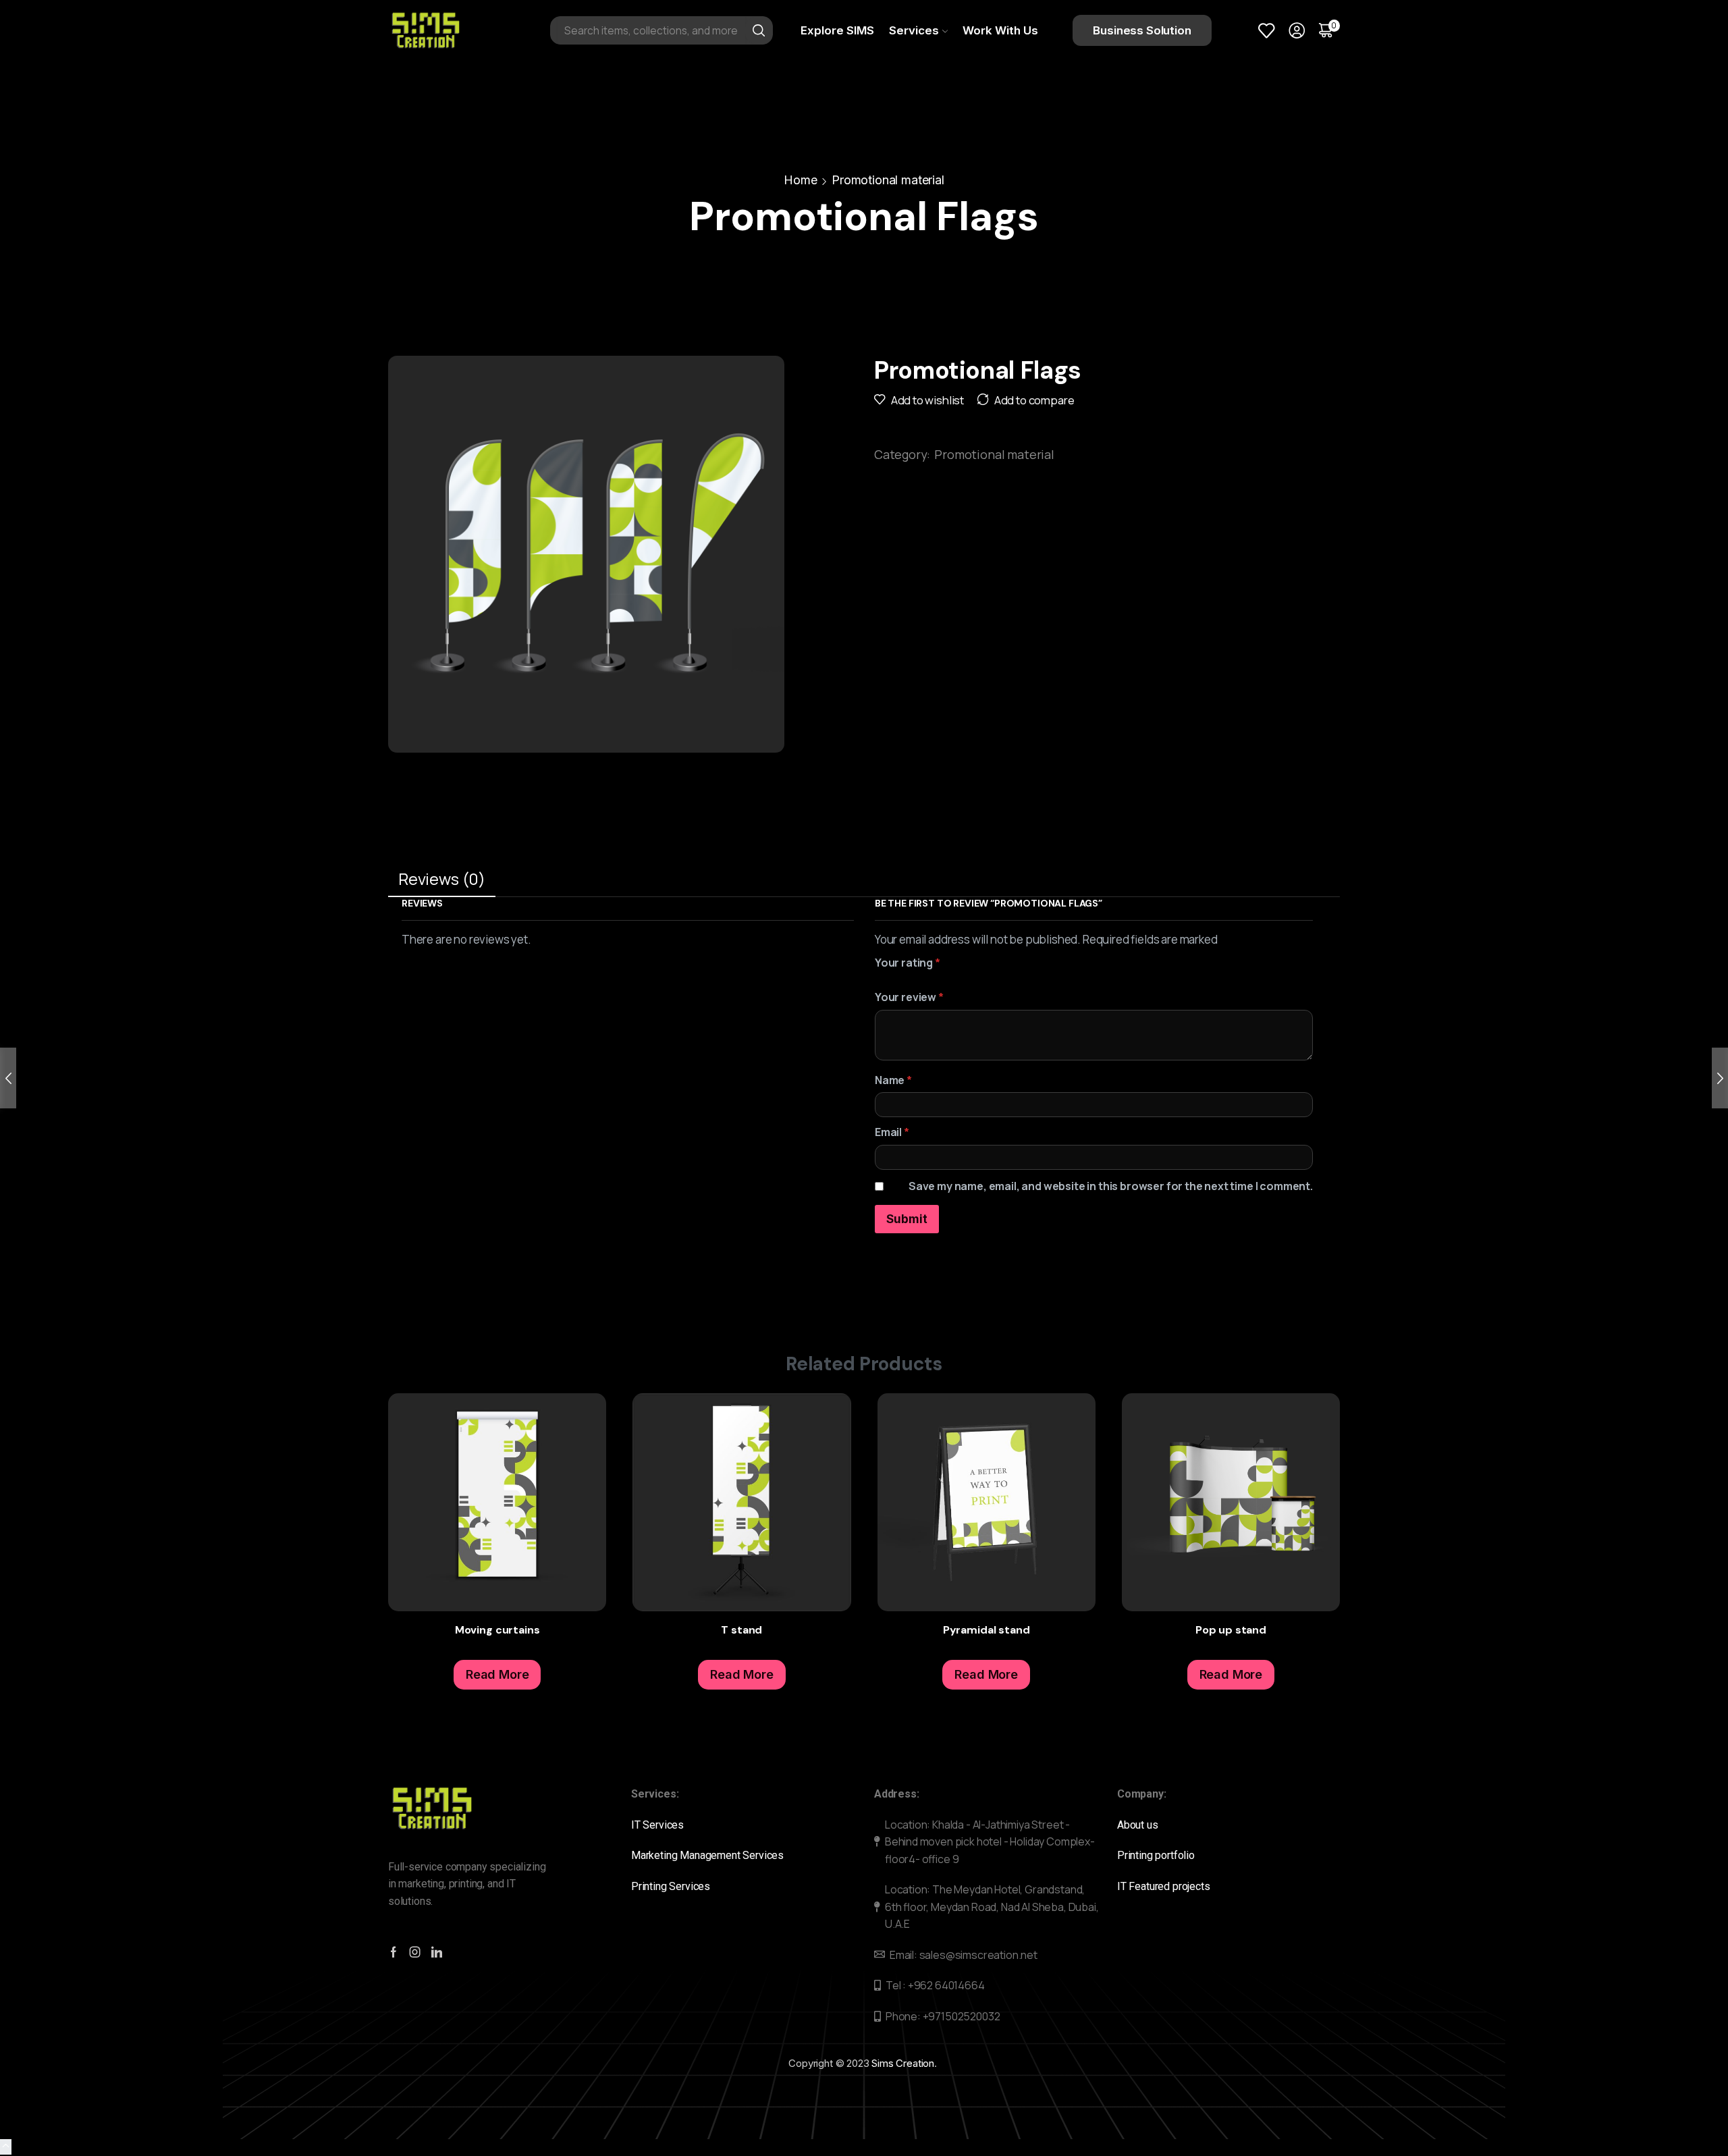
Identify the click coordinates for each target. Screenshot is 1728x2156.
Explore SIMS (837, 30)
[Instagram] (415, 1952)
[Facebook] (394, 1952)
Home (800, 180)
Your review (909, 997)
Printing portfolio (1157, 1855)
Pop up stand (1231, 1630)
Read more (581, 1459)
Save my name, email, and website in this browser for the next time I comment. (1111, 1186)
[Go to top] (6, 2147)
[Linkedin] (437, 1952)
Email (892, 1132)
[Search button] (759, 30)
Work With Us (1000, 30)
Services (914, 30)
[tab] (442, 880)
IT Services (659, 1825)
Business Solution (1142, 30)
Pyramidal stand (987, 1630)
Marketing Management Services (707, 1855)
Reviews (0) (442, 879)
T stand (741, 1630)
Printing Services (673, 1886)
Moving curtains (497, 1630)
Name (893, 1080)
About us (1139, 1825)
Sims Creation (903, 2063)
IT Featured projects (1164, 1886)
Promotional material (888, 180)
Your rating (908, 963)
